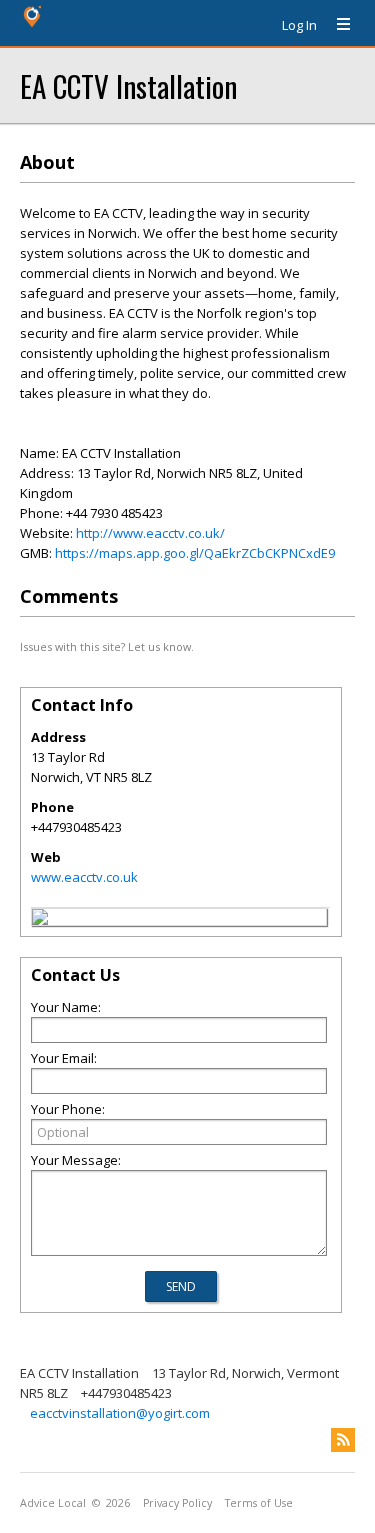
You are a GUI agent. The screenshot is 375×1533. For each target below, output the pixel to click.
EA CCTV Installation (128, 85)
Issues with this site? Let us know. (107, 646)
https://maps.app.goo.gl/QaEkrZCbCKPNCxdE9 (195, 553)
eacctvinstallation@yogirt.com (120, 1413)
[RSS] (343, 1440)
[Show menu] (336, 25)
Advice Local (53, 1503)
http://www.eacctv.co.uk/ (150, 533)
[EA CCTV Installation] (40, 920)
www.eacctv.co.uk (84, 877)
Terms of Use (259, 1503)
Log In (299, 25)
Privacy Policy (177, 1503)
